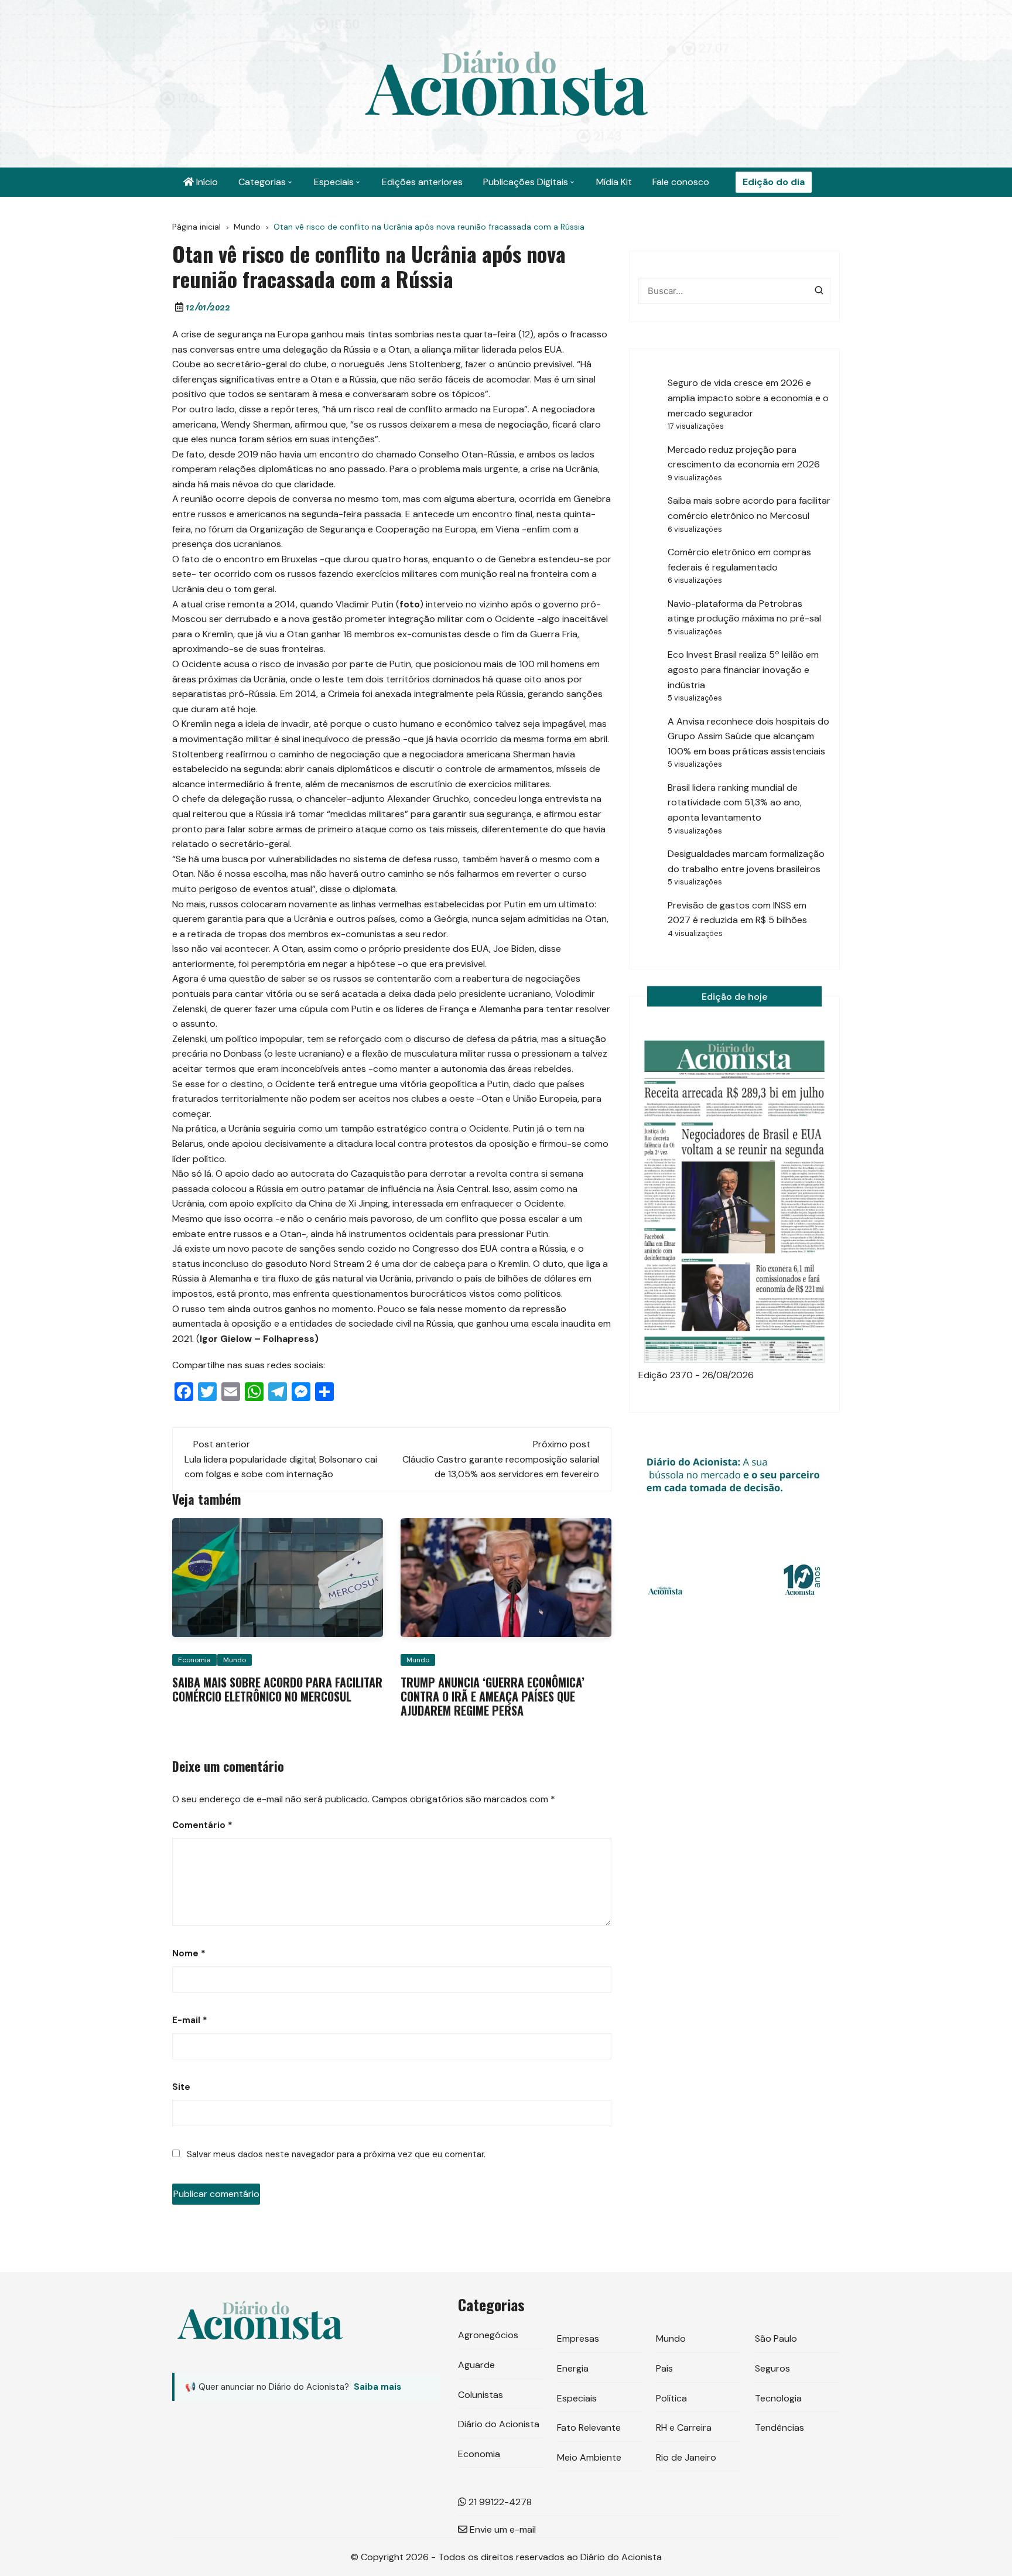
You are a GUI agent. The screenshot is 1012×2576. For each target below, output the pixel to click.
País (664, 2368)
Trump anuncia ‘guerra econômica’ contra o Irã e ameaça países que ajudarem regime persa (493, 1696)
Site (181, 2087)
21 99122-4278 (499, 2502)
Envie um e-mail (502, 2529)
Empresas (578, 2338)
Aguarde (476, 2365)
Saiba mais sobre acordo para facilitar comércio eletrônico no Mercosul (277, 1689)
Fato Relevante (589, 2428)
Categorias (262, 182)
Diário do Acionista (499, 2424)
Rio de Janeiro (686, 2457)
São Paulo (776, 2338)
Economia (194, 1660)
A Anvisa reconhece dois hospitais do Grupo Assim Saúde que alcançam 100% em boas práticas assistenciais (748, 736)
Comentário (202, 1825)
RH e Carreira (684, 2428)
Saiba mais (377, 2387)
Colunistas (481, 2395)
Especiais (334, 182)
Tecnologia (778, 2398)
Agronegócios (488, 2335)
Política (671, 2398)
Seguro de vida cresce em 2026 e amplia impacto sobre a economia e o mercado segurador (748, 398)
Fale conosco (681, 182)
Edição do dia (774, 182)
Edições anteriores (422, 182)
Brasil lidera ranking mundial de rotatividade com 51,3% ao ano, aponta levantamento (735, 802)
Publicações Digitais (526, 182)
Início (206, 182)
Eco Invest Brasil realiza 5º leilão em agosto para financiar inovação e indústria (743, 669)
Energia (573, 2368)
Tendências (779, 2428)
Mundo (235, 1660)
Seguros (772, 2368)
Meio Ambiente (589, 2457)
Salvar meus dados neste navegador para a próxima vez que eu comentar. (336, 2154)
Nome (189, 1953)
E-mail (190, 2020)
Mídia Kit (614, 182)
